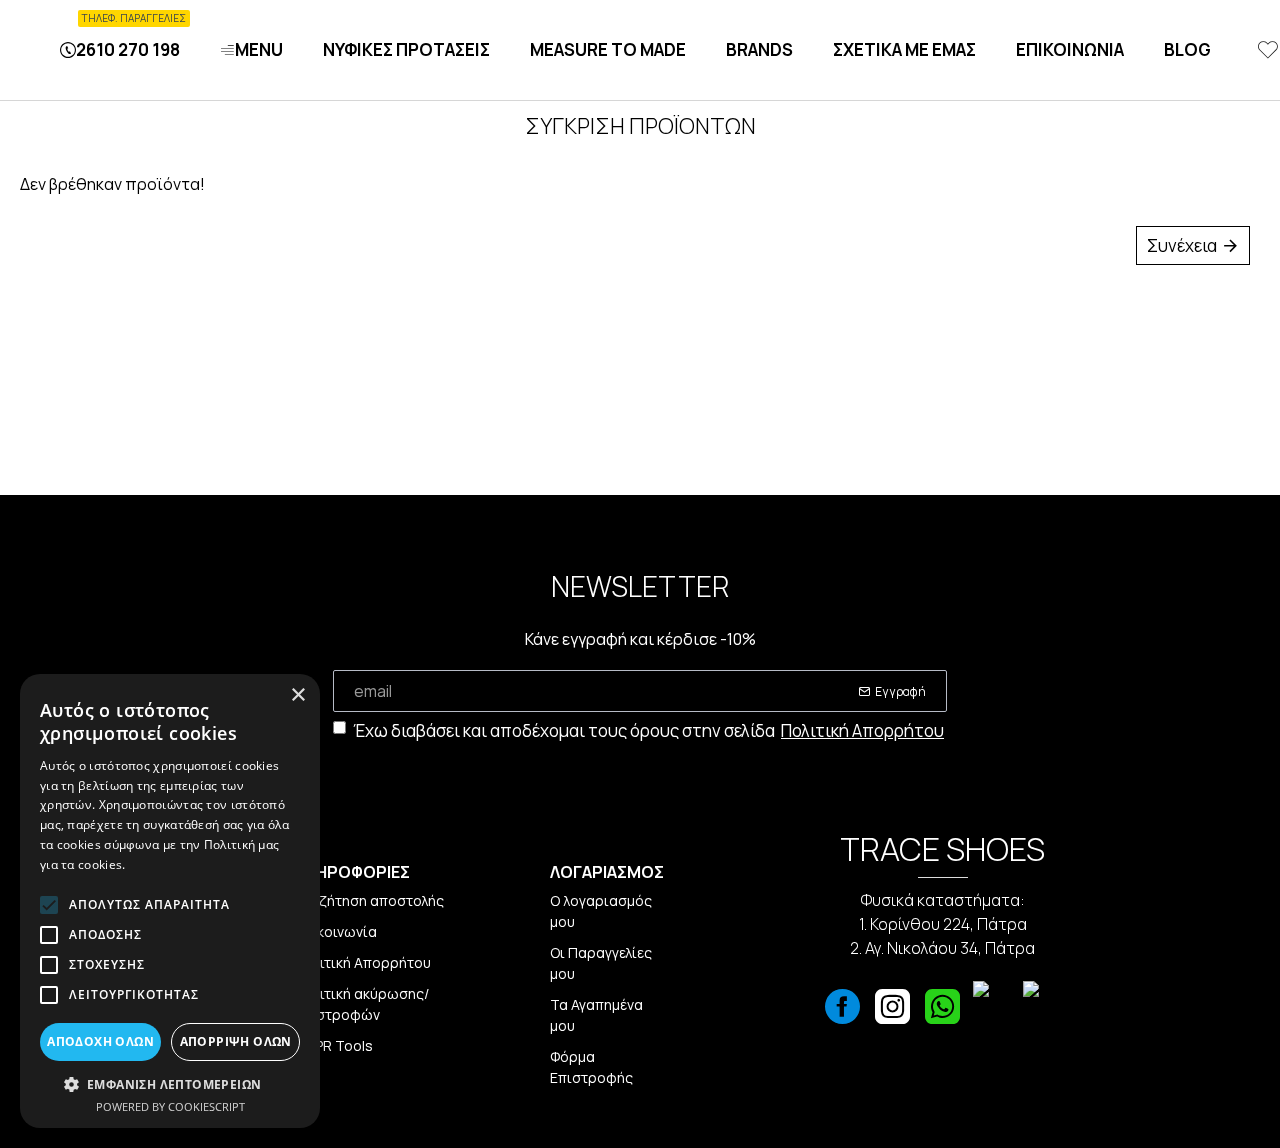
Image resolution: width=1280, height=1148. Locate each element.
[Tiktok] (1043, 1012)
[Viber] (993, 1012)
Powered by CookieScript (170, 1106)
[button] (170, 1084)
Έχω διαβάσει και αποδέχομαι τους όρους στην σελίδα (648, 730)
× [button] (297, 695)
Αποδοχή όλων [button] (100, 1041)
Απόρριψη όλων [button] (236, 1041)
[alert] (170, 901)
